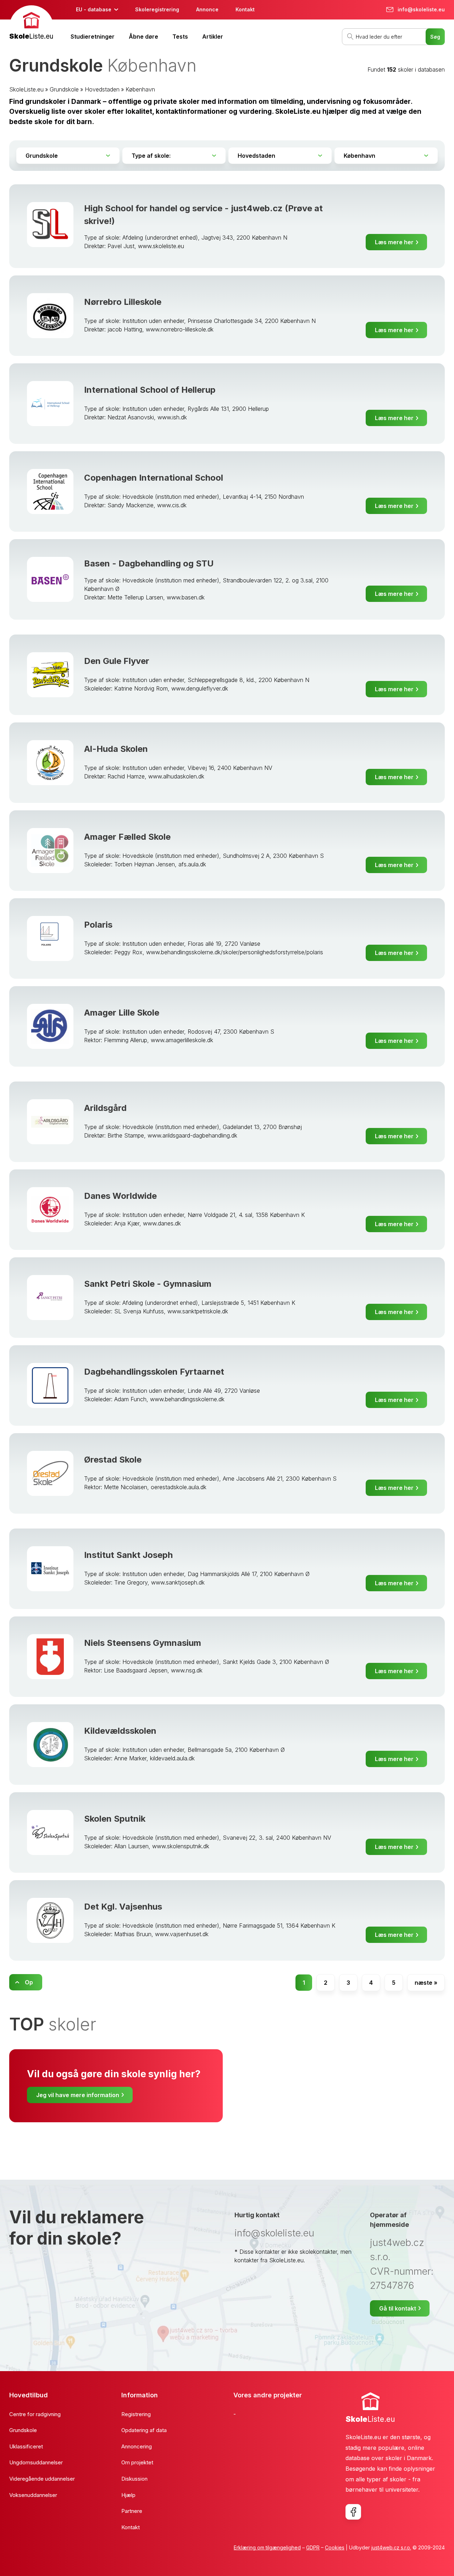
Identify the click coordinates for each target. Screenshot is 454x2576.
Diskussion (134, 2479)
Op (29, 1982)
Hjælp (128, 2495)
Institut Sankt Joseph (128, 1555)
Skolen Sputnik (115, 1819)
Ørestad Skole (113, 1460)
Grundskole (64, 89)
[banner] (31, 24)
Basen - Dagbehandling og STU (149, 563)
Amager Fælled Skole (127, 837)
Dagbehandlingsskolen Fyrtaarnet (154, 1372)
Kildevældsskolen (120, 1731)
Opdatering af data (144, 2430)
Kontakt (245, 9)
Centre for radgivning (35, 2414)
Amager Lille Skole (122, 1013)
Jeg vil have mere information (78, 2095)
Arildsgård (105, 1108)
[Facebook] (353, 2512)
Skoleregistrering (157, 9)
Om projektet (137, 2462)
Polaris (98, 925)
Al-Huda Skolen (116, 749)
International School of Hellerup (150, 390)
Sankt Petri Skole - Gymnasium (148, 1284)
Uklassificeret (26, 2446)
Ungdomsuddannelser (36, 2462)
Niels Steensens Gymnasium (143, 1643)
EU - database (94, 9)
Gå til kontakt (398, 2308)
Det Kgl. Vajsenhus (123, 1907)
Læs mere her (394, 242)
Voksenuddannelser (33, 2495)
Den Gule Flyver (117, 661)
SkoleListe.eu (26, 89)
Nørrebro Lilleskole (123, 302)
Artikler (213, 37)
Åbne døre (143, 37)
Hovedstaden (102, 89)
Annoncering (137, 2446)
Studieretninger (93, 37)
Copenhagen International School (154, 478)
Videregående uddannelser (42, 2479)
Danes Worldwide (120, 1196)
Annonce (207, 9)
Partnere (132, 2511)
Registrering (136, 2414)
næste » (426, 1983)
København (140, 89)
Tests (180, 37)
